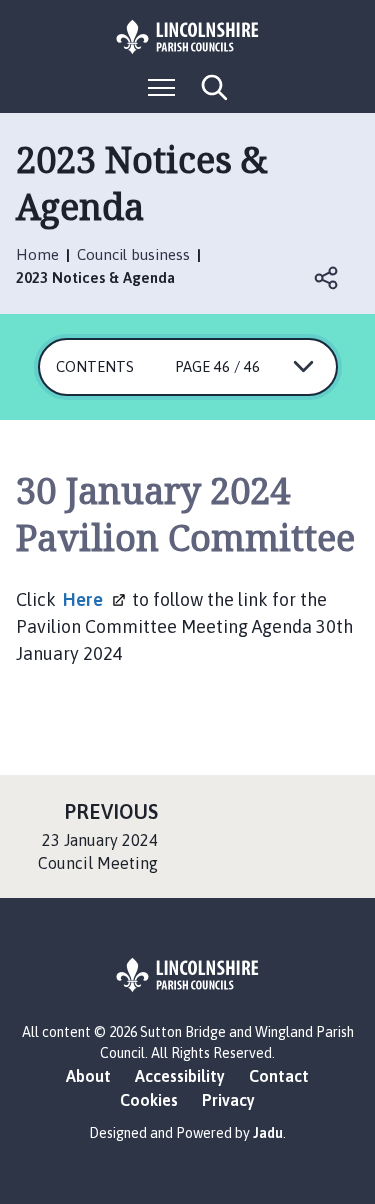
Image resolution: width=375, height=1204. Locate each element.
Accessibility (180, 1076)
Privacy (228, 1100)
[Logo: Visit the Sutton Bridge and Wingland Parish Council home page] (188, 37)
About (88, 1076)
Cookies (149, 1100)
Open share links (327, 278)
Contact (279, 1076)
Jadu (268, 1133)
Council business (133, 254)
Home (37, 254)
